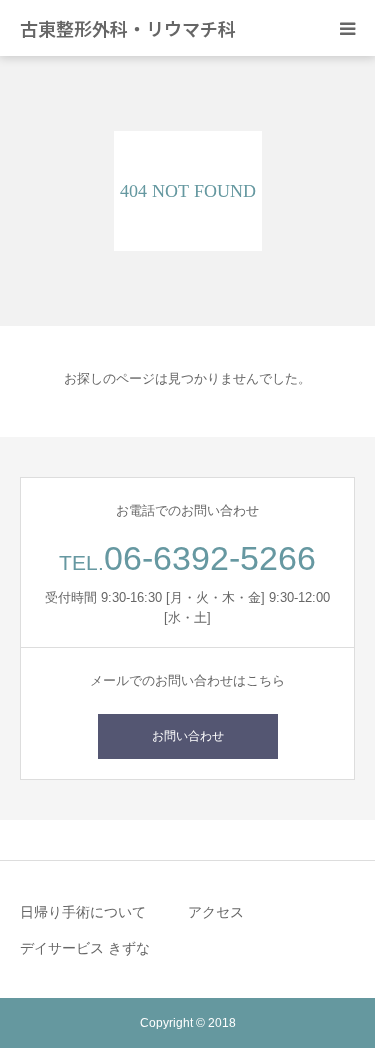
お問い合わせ (188, 736)
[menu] (347, 28)
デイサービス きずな (85, 948)
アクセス (216, 912)
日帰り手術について (83, 912)
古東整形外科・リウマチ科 (128, 28)
